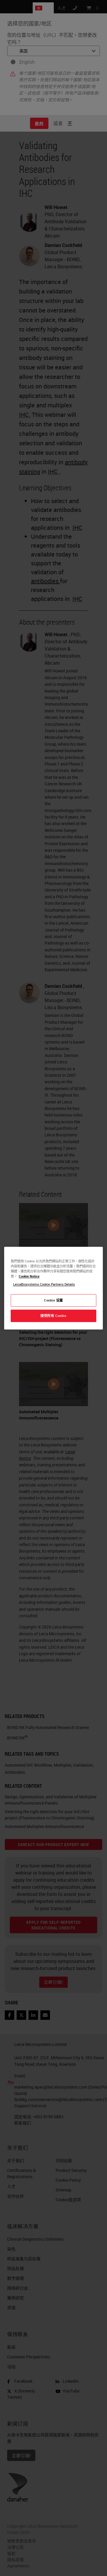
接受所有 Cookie (53, 1316)
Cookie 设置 (53, 1300)
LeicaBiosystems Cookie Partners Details (44, 1284)
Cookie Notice (29, 1276)
